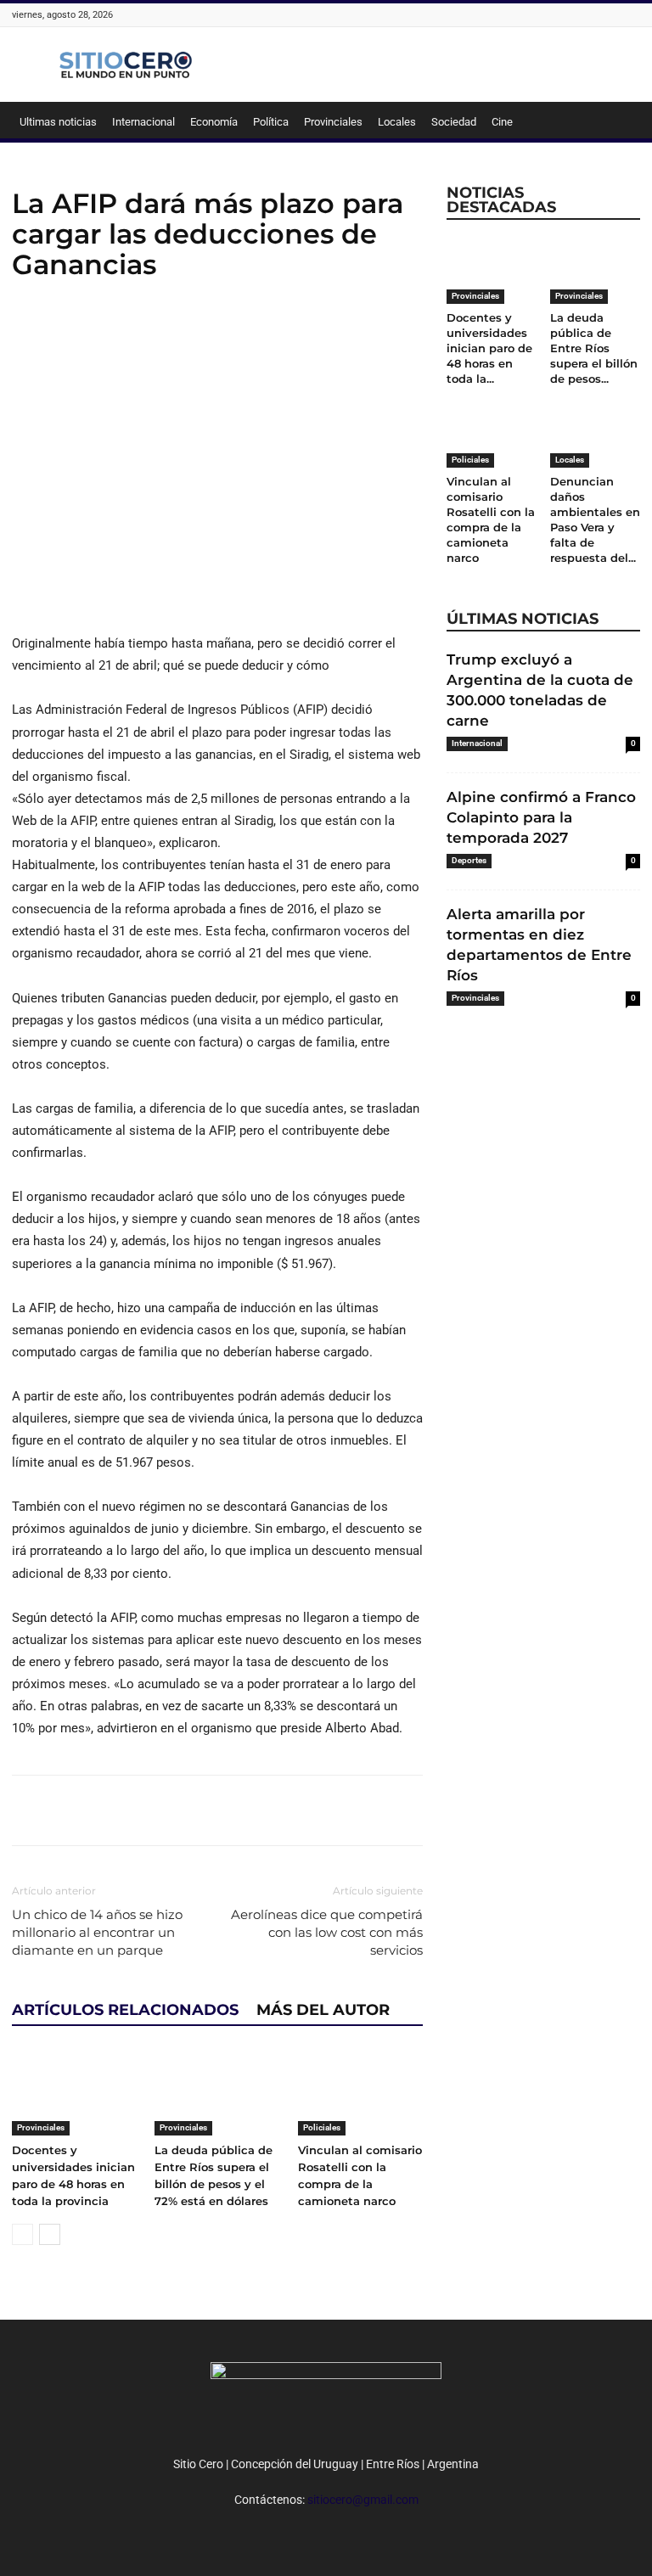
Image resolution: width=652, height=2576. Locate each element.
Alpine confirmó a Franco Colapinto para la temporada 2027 (541, 817)
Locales (397, 122)
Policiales (322, 2127)
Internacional (143, 122)
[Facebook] (29, 331)
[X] (68, 331)
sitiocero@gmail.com (363, 2500)
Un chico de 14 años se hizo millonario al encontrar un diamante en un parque (97, 1932)
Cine (502, 122)
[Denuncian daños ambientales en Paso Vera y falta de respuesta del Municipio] (596, 436)
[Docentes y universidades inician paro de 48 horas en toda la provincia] (74, 2092)
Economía (214, 122)
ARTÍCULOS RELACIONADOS (125, 2010)
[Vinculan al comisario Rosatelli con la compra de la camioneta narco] (360, 2092)
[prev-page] (22, 2234)
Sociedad (454, 122)
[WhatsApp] (107, 331)
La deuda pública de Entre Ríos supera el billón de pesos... (594, 348)
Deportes (469, 860)
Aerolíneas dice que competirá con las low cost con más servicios (327, 1932)
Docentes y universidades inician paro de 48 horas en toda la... (489, 348)
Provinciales (333, 122)
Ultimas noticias (58, 122)
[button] (620, 122)
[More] (147, 331)
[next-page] (50, 2234)
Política (271, 122)
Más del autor (323, 2010)
